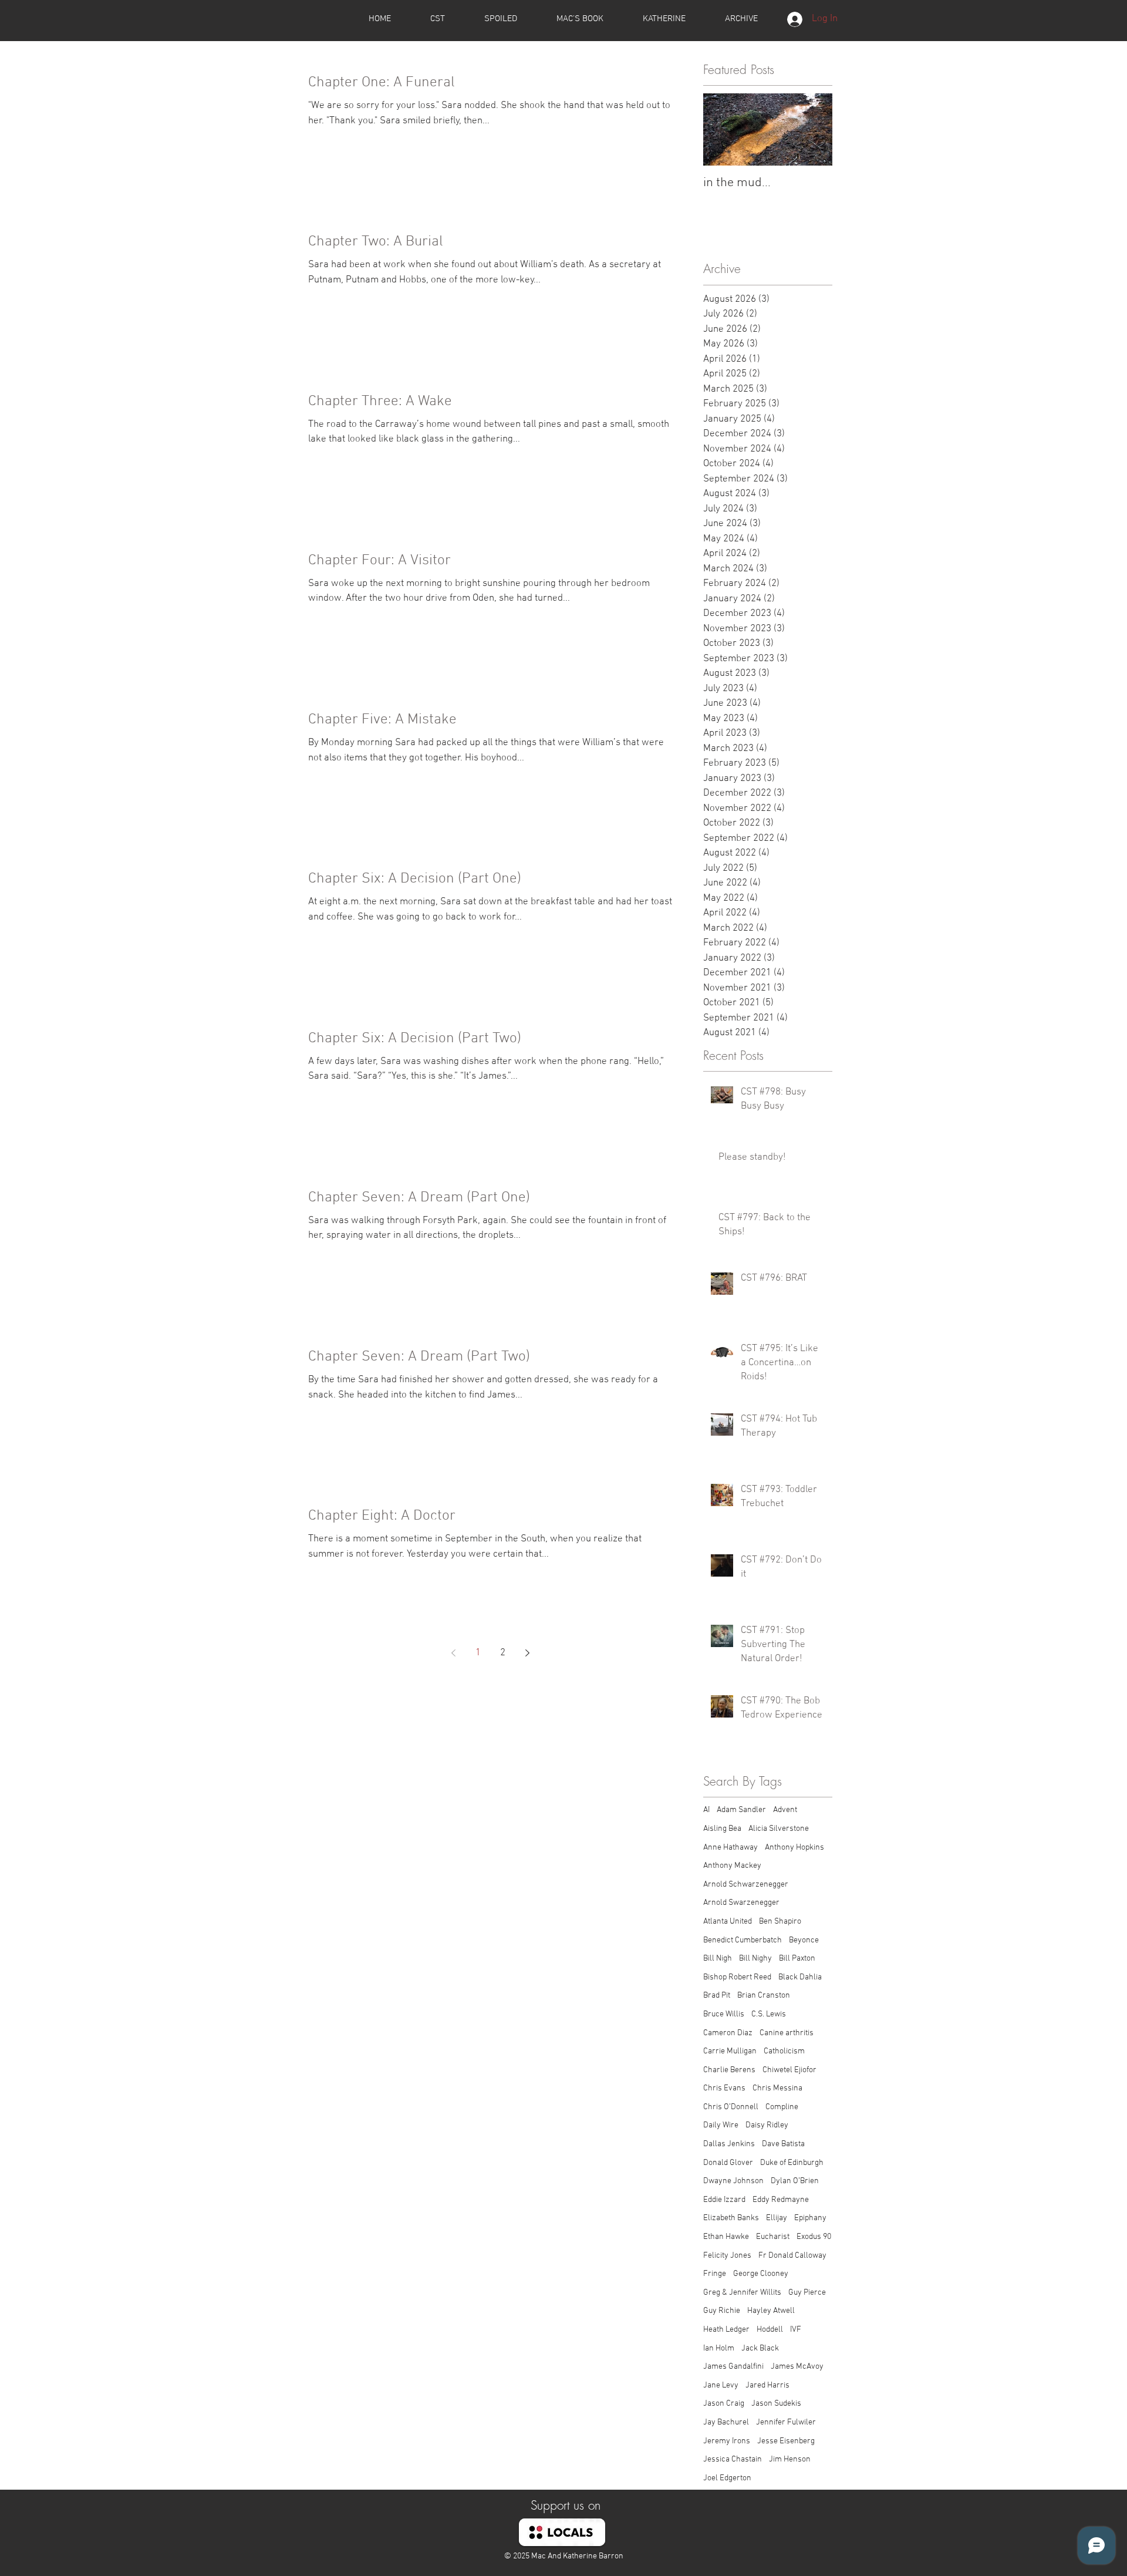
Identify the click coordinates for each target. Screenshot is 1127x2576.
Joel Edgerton (727, 2478)
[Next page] (527, 1653)
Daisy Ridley (767, 2125)
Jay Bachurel (726, 2422)
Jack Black (760, 2348)
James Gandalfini (733, 2367)
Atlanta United (728, 1922)
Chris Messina (777, 2088)
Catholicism (784, 2051)
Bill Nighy (755, 1959)
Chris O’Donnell (731, 2107)
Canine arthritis (787, 2033)
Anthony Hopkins (794, 1848)
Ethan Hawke (726, 2237)
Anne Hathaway (730, 1848)
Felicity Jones (727, 2256)
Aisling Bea (722, 1829)
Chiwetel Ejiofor (789, 2070)
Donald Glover (728, 2163)
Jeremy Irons (727, 2441)
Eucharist (773, 2237)
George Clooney (761, 2274)
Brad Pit (717, 1996)
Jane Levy (721, 2385)
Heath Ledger (726, 2330)
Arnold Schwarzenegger (746, 1885)
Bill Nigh (718, 1959)
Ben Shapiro (780, 1922)
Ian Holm (719, 2348)
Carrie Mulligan (730, 2051)
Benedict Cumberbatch (743, 1940)
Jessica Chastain (733, 2459)
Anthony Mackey (732, 1866)
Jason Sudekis (776, 2404)
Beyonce (804, 1940)
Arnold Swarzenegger (741, 1903)
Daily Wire (721, 2125)
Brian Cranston (764, 1996)
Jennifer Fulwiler (786, 2422)
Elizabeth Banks (731, 2218)
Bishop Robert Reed (737, 1977)
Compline (782, 2107)
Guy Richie (722, 2311)
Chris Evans (724, 2088)
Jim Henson (790, 2459)
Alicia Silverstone (779, 1829)
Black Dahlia (800, 1977)
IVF (796, 2330)
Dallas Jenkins (729, 2144)
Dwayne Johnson (733, 2181)
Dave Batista (783, 2144)
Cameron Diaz (728, 2033)
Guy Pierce (807, 2293)
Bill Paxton (797, 1959)
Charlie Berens (729, 2070)
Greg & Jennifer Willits (742, 2293)
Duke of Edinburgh (792, 2163)
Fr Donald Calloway (792, 2256)
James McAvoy (797, 2367)
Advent (785, 1810)
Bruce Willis (724, 2014)
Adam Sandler (741, 1810)
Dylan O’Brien (795, 2181)
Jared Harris (767, 2385)
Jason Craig (724, 2404)
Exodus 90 (814, 2237)
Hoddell (770, 2330)
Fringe (715, 2274)
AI (706, 1810)
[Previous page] (453, 1653)
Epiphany (810, 2218)
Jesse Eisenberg (786, 2441)
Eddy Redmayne (781, 2200)
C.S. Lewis (769, 2014)
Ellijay (777, 2218)
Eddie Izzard (724, 2200)
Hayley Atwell (771, 2311)
